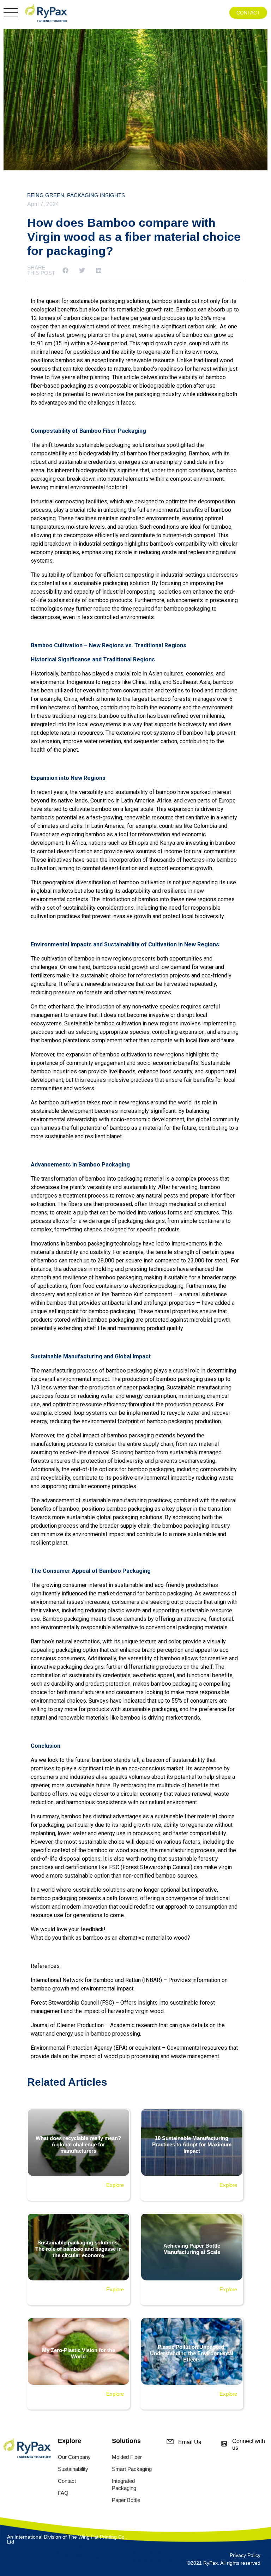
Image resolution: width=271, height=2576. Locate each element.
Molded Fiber (127, 2457)
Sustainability (73, 2469)
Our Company (74, 2457)
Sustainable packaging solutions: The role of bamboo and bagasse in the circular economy (79, 2249)
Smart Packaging (132, 2469)
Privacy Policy (245, 2555)
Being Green (46, 195)
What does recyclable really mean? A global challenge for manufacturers (78, 2144)
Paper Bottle (126, 2500)
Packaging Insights (96, 195)
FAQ (63, 2493)
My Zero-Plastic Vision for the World (79, 2353)
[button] (65, 270)
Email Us (190, 2442)
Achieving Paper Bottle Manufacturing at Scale (192, 2249)
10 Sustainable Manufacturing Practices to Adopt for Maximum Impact (192, 2144)
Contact (67, 2481)
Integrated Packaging (124, 2484)
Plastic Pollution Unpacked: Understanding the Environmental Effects (192, 2353)
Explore (115, 2185)
